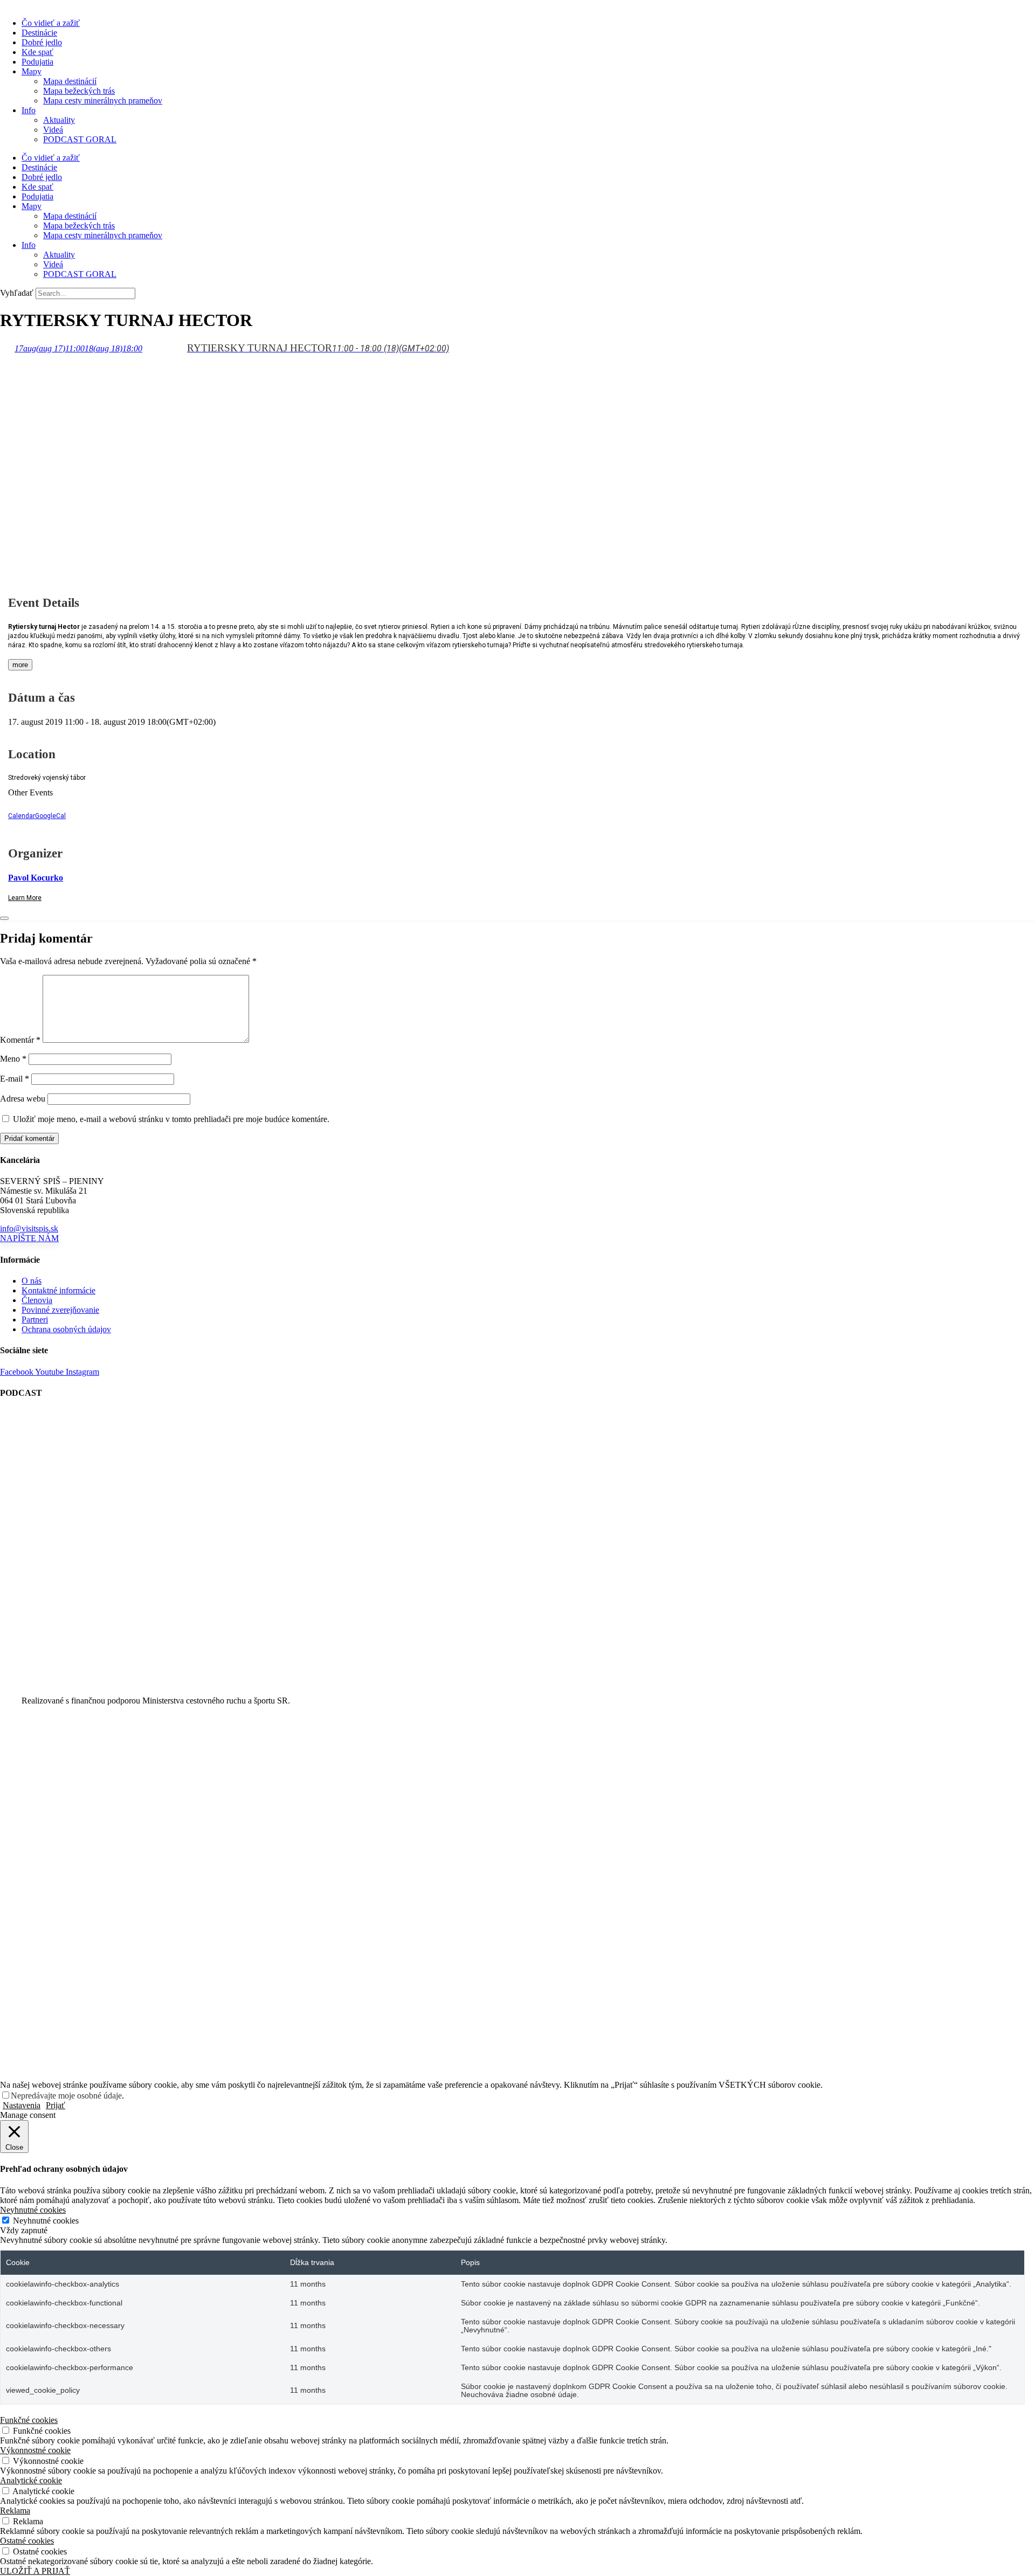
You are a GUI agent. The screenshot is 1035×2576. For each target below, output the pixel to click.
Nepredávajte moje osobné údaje (66, 2096)
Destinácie (39, 33)
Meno (13, 1059)
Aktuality (59, 120)
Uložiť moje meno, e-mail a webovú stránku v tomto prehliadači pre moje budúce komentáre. (171, 1119)
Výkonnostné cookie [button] (35, 2450)
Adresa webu (23, 1099)
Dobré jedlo (42, 42)
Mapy (32, 71)
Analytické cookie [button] (31, 2480)
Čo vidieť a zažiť (51, 23)
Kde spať (37, 52)
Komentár (20, 1040)
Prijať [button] (56, 2105)
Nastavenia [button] (22, 2105)
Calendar (22, 816)
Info (29, 110)
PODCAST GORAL (80, 139)
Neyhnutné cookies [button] (33, 2210)
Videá (53, 130)
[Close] (4, 918)
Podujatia (37, 62)
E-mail (15, 1079)
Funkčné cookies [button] (29, 2420)
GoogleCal (50, 816)
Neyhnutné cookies (46, 2221)
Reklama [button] (15, 2511)
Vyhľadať (17, 293)
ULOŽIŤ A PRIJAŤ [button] (35, 2571)
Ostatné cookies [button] (27, 2541)
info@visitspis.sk (29, 1228)
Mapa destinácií (70, 81)
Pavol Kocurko (36, 878)
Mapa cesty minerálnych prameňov (103, 101)
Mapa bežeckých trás (79, 91)
